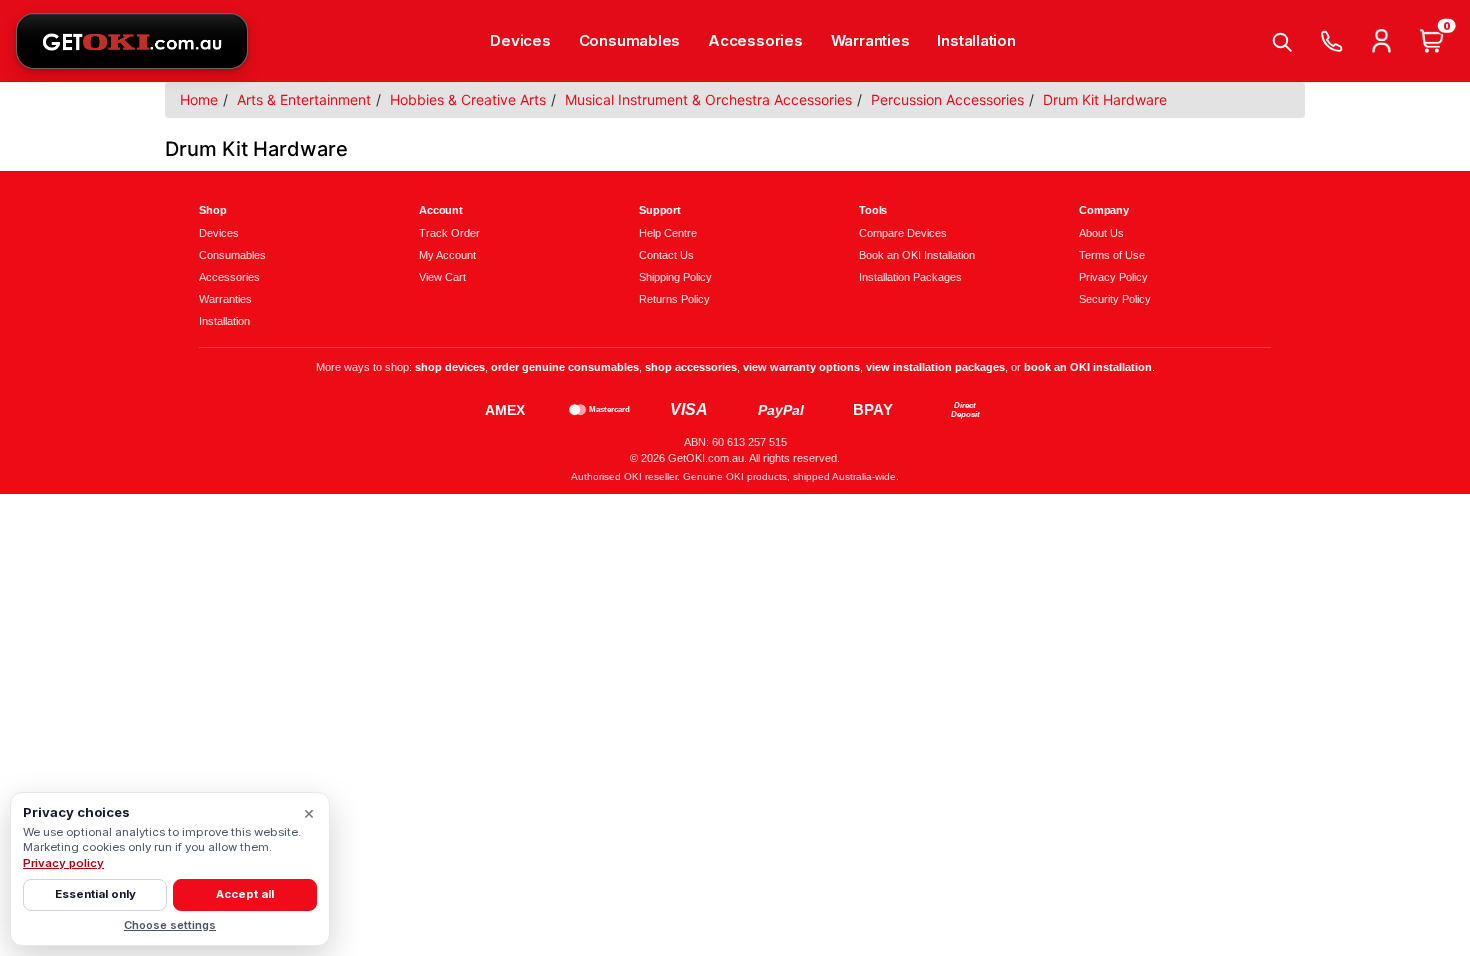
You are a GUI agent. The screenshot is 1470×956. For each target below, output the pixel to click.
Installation (976, 40)
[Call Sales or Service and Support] (1331, 41)
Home (199, 99)
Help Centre (668, 233)
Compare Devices (903, 233)
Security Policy (1115, 299)
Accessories (755, 40)
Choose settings (170, 925)
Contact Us (666, 255)
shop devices (450, 367)
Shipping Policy (675, 277)
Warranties (870, 40)
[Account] (1381, 41)
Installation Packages (910, 277)
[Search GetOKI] (1281, 41)
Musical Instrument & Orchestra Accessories (708, 99)
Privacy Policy (1113, 277)
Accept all (245, 894)
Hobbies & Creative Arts (468, 99)
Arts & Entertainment (304, 99)
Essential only (95, 894)
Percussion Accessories (947, 99)
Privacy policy (63, 863)
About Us (1101, 233)
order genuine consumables (565, 367)
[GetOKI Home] (132, 41)
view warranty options (801, 367)
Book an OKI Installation (917, 255)
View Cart (442, 277)
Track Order (449, 233)
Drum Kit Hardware (1105, 99)
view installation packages (935, 367)
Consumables (630, 40)
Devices (520, 40)
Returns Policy (674, 299)
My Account (447, 255)
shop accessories (691, 367)
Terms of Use (1112, 255)
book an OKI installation (1088, 367)
